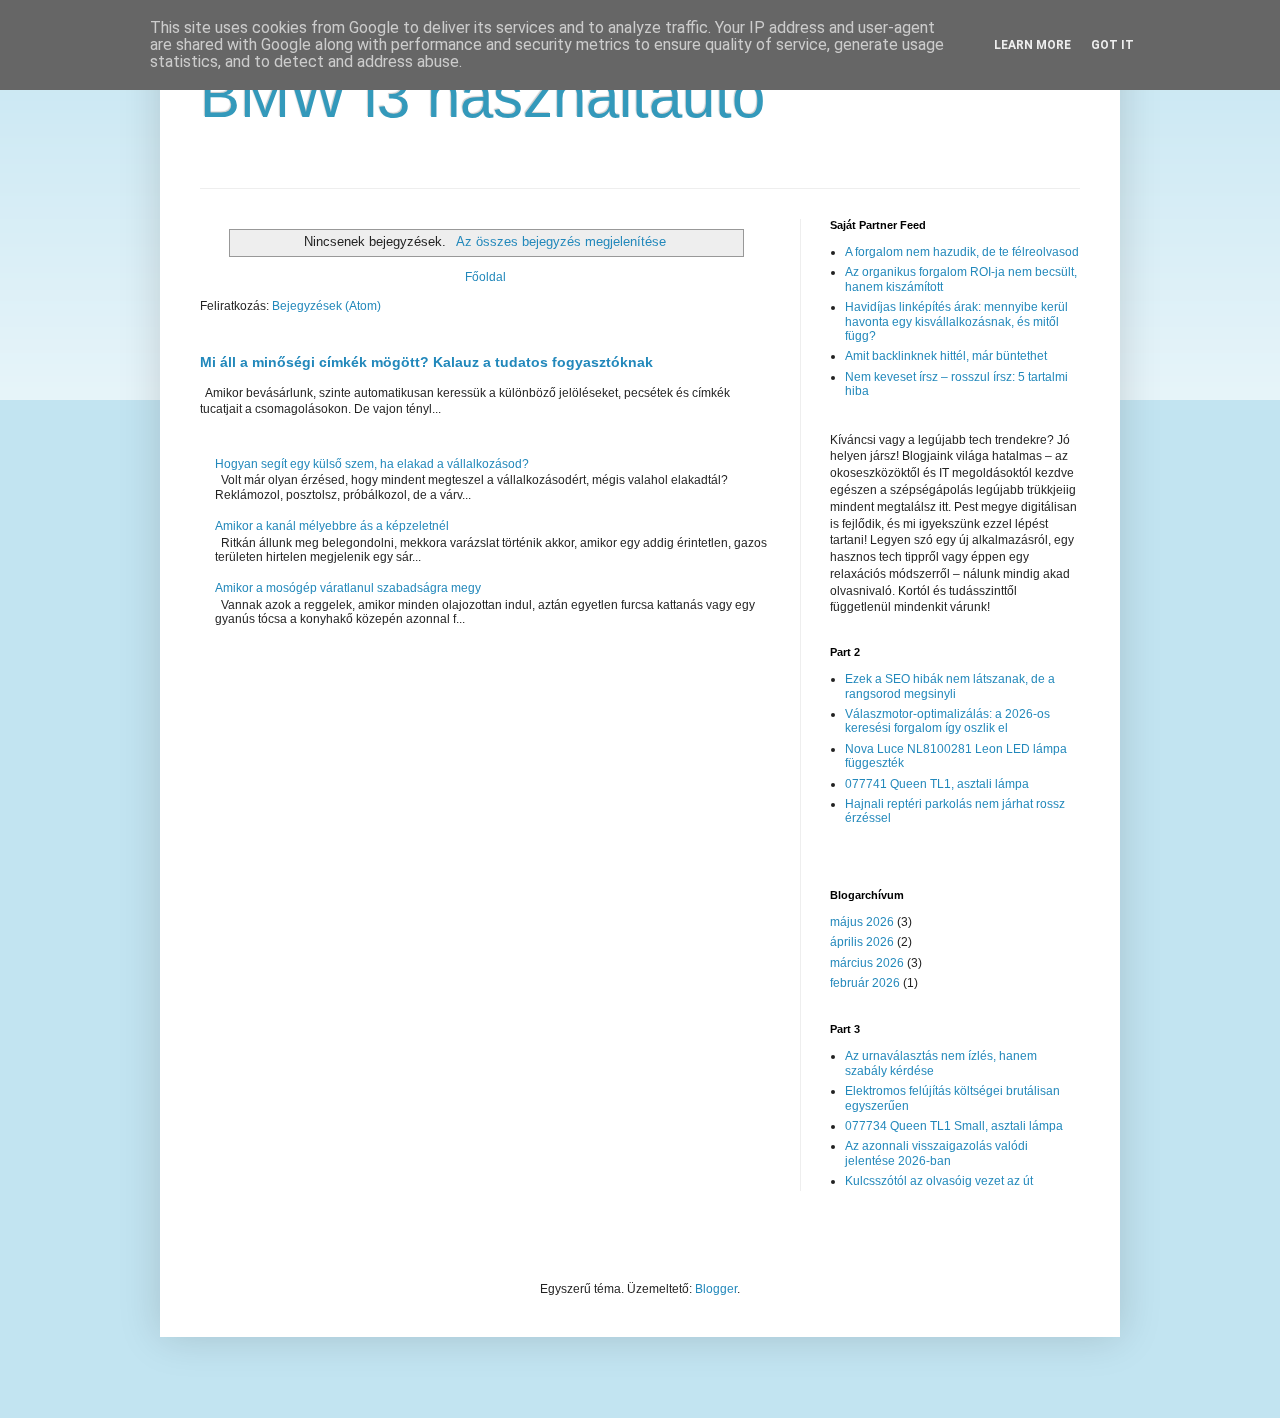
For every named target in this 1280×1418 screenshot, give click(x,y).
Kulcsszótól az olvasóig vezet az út (939, 1181)
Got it (1112, 45)
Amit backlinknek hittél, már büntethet (946, 356)
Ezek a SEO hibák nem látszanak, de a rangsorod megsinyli (950, 686)
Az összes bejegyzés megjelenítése (560, 241)
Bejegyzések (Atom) (326, 306)
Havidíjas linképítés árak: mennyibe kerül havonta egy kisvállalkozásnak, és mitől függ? (956, 321)
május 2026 (862, 922)
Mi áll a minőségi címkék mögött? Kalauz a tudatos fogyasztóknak (426, 362)
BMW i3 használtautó (482, 96)
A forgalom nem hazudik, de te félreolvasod (962, 252)
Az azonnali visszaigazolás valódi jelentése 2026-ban (936, 1153)
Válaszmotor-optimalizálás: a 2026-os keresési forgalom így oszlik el (947, 721)
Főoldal (485, 277)
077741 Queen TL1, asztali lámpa (937, 784)
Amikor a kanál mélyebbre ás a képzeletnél (332, 526)
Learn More (1032, 45)
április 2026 (862, 942)
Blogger (716, 1289)
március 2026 (867, 963)
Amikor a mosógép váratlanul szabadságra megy (348, 588)
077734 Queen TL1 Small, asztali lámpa (954, 1126)
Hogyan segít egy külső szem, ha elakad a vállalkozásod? (372, 464)
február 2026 (865, 983)
